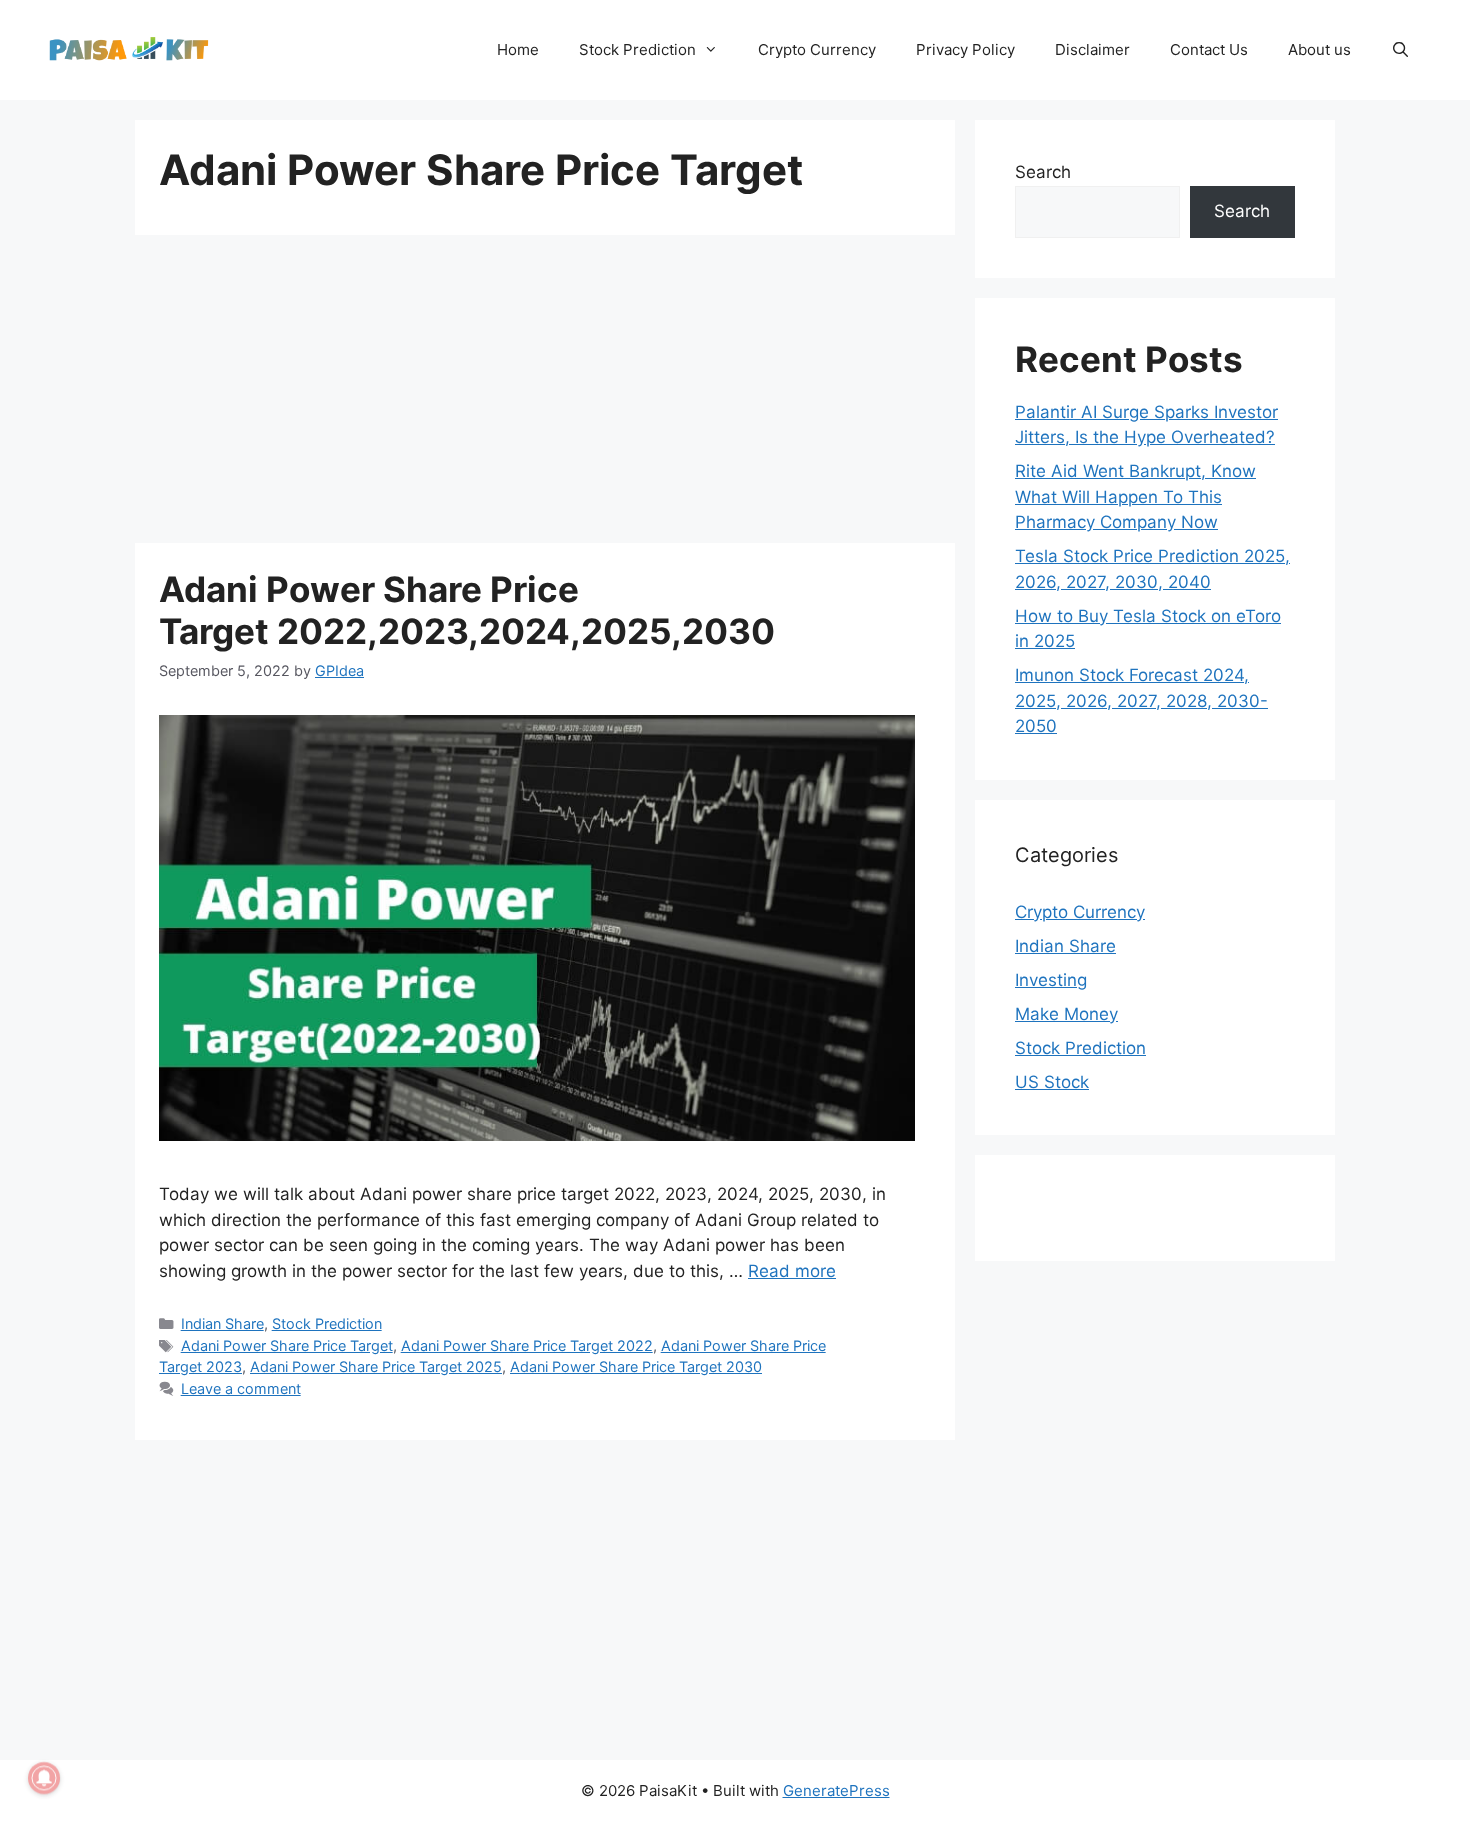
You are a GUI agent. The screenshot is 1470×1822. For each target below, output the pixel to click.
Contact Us (1209, 49)
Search (1043, 172)
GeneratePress (836, 1790)
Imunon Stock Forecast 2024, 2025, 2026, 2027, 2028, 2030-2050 (1141, 700)
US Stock (1052, 1082)
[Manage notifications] (44, 1778)
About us (1319, 49)
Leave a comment (241, 1388)
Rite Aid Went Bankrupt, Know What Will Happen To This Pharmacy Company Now (1135, 496)
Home (518, 49)
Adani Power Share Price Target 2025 (376, 1366)
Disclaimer (1092, 49)
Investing (1051, 980)
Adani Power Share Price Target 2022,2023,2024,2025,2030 (467, 610)
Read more (792, 1271)
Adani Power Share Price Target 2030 (636, 1366)
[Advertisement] (545, 395)
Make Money (1066, 1014)
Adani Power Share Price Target (287, 1345)
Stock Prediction (637, 49)
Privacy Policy (965, 49)
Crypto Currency (817, 49)
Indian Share (222, 1323)
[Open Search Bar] (1400, 50)
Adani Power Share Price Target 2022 (527, 1345)
